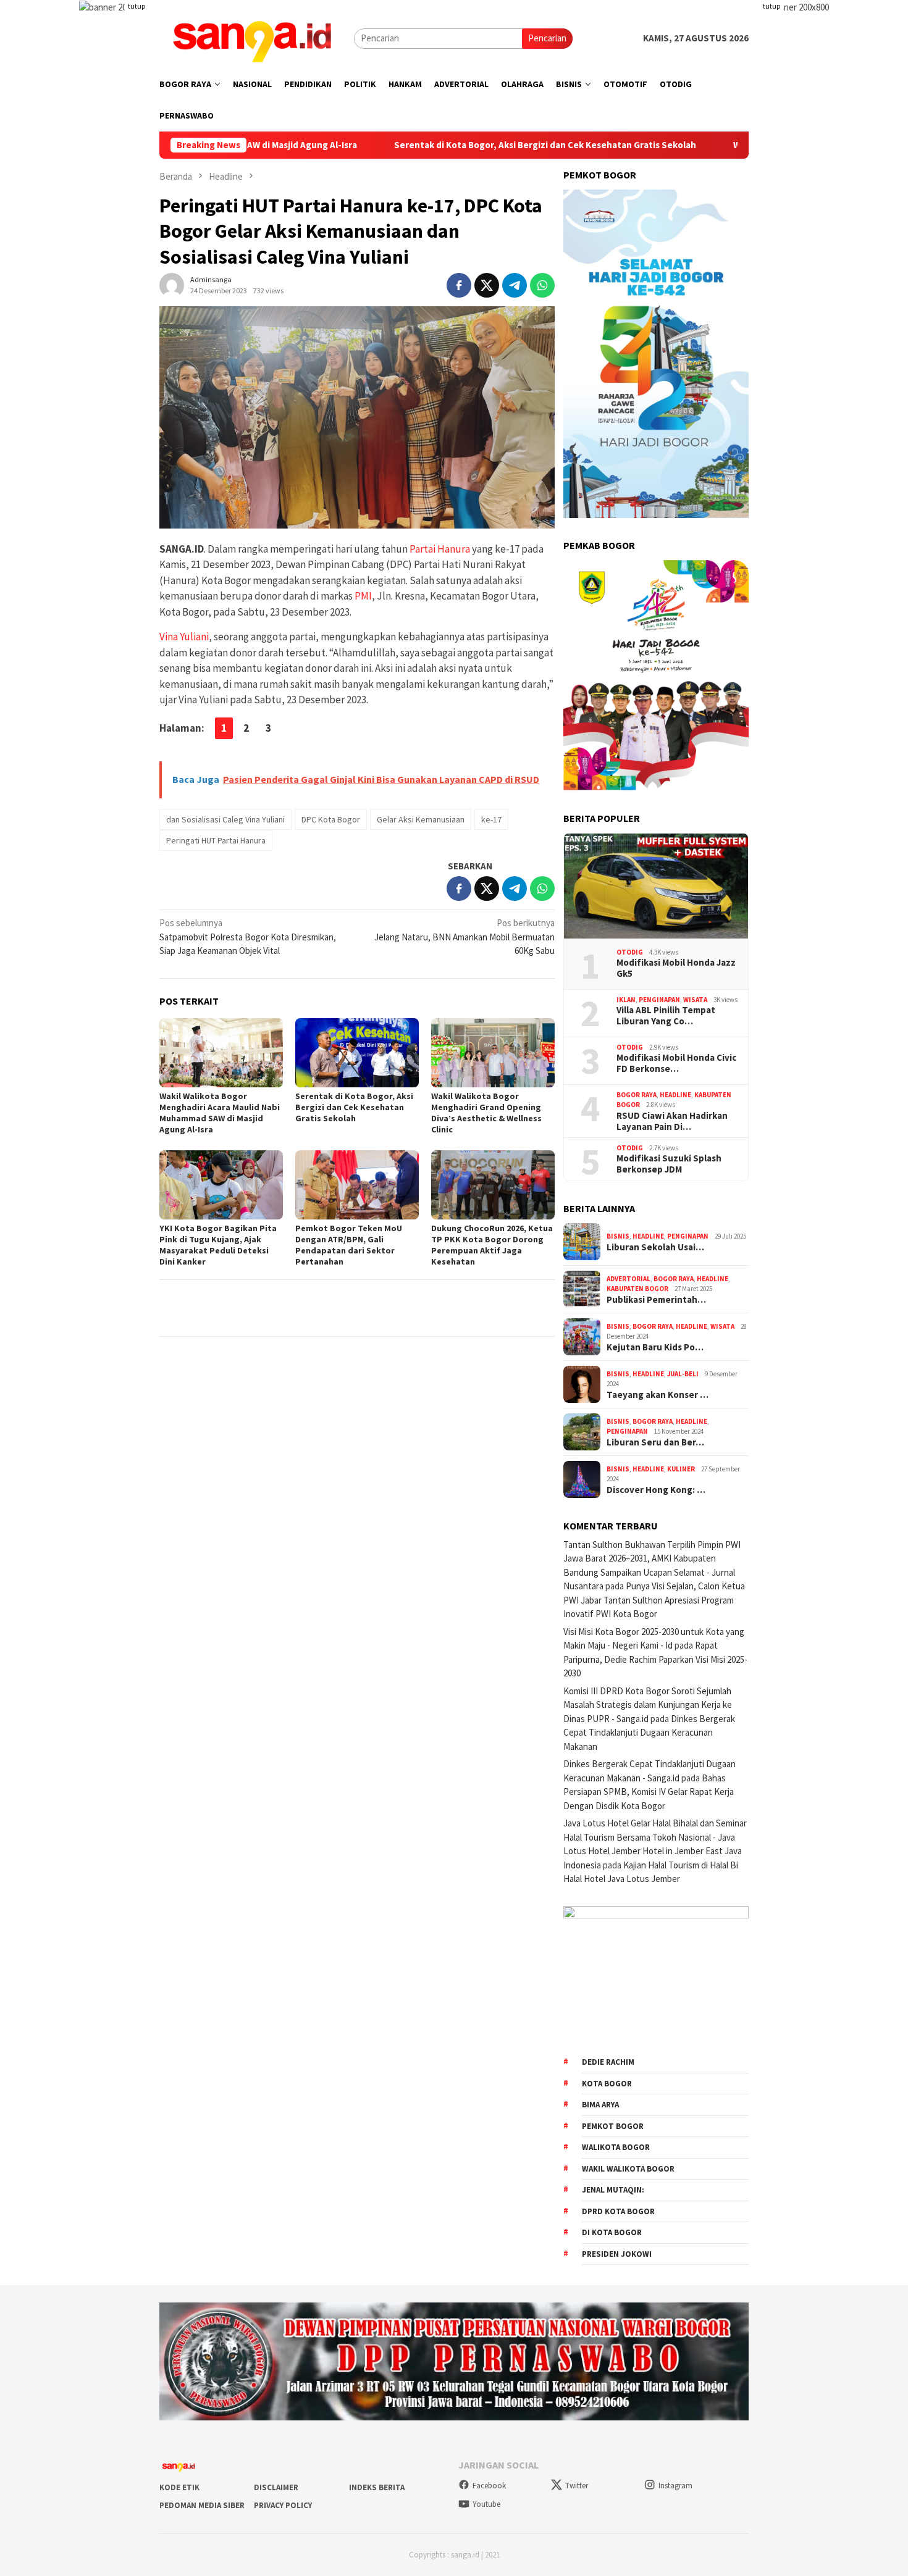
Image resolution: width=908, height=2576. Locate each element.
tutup (137, 6)
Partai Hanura (440, 549)
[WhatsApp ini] (542, 285)
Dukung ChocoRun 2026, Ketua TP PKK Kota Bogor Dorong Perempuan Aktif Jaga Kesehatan (492, 1245)
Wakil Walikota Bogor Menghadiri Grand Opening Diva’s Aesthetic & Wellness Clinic (486, 1113)
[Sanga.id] (252, 37)
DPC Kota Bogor (331, 819)
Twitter (577, 2486)
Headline (675, 1095)
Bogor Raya (637, 1095)
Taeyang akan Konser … (658, 1395)
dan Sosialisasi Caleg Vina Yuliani (225, 819)
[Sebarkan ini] (459, 285)
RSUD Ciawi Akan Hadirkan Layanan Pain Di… (672, 1121)
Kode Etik (179, 2487)
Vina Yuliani (184, 637)
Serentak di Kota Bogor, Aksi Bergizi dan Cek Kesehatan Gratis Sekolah (441, 145)
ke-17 (491, 819)
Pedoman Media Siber (202, 2505)
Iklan (626, 1000)
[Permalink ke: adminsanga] (172, 284)
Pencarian (547, 38)
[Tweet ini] (487, 285)
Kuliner (681, 1469)
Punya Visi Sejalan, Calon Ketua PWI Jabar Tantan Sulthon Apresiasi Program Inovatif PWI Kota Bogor (654, 1600)
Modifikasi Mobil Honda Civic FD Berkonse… (676, 1063)
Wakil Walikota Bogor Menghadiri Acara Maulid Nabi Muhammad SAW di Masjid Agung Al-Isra (220, 1113)
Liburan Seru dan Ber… (655, 1442)
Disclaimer (276, 2487)
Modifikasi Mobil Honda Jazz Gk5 (676, 968)
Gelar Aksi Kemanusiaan (421, 819)
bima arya (600, 2105)
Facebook (489, 2486)
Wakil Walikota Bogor (628, 2169)
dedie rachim (608, 2062)
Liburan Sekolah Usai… (655, 1247)
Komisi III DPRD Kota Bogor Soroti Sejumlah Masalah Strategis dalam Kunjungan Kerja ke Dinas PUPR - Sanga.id (648, 1705)
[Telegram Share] (515, 285)
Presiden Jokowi (617, 2254)
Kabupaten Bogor (637, 1289)
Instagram (675, 2486)
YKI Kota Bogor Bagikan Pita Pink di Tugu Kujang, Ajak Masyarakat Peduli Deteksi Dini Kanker (218, 1245)
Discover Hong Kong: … (656, 1490)
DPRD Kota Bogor (618, 2211)
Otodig (630, 952)
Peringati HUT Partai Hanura (216, 840)
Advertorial (628, 1279)
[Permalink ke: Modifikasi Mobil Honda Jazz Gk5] (656, 886)
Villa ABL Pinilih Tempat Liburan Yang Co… (666, 1016)
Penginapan (659, 1000)
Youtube (486, 2504)
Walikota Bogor (616, 2147)
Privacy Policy (283, 2505)
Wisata (695, 1000)
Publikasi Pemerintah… (656, 1300)
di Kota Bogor (612, 2232)
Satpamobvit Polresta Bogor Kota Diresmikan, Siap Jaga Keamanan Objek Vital (248, 937)
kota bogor (607, 2084)
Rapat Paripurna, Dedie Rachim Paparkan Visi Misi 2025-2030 (655, 1659)
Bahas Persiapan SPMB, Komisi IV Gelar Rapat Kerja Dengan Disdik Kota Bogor (649, 1792)
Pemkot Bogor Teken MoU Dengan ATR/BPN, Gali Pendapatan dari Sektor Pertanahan (349, 1245)
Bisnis (618, 1236)
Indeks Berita (377, 2487)
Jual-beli (683, 1374)
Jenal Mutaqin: (613, 2190)
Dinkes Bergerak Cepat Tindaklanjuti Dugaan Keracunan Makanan (649, 1733)
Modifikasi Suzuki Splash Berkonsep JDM (669, 1164)
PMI (363, 596)
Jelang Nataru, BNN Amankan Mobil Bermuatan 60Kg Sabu (465, 937)
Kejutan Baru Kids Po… (655, 1347)
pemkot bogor (613, 2126)
